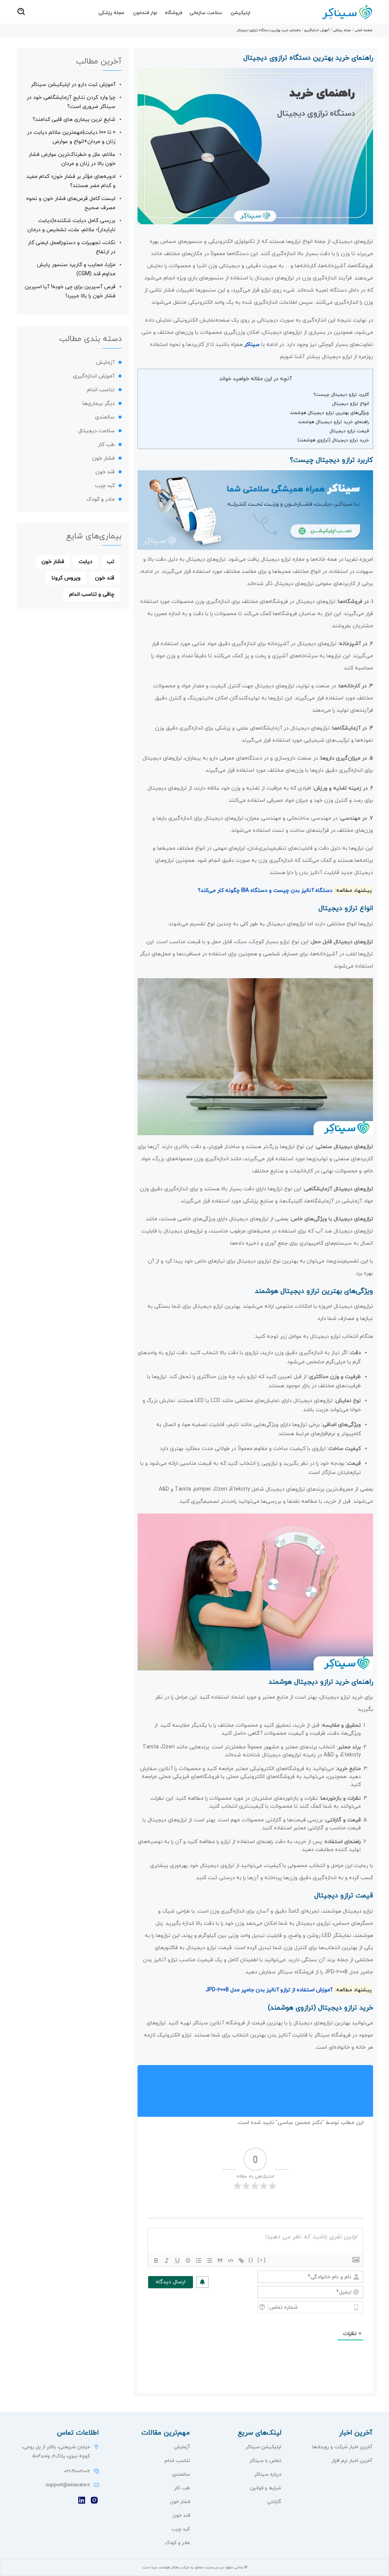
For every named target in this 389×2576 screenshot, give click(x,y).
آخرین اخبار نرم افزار (352, 2461)
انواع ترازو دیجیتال (350, 404)
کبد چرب (105, 486)
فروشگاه (173, 13)
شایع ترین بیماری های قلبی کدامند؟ (74, 120)
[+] (262, 2260)
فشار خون (103, 458)
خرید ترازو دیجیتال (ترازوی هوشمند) (333, 440)
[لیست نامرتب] (209, 2260)
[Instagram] (94, 2501)
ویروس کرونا (66, 578)
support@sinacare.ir (68, 2485)
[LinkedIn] (82, 2501)
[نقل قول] (220, 2260)
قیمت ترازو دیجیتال (349, 431)
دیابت (85, 562)
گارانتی (274, 2502)
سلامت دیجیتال (96, 431)
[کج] (167, 2260)
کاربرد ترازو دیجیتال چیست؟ (341, 395)
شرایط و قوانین (266, 2488)
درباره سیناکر (268, 2474)
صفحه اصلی (364, 30)
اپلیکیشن (240, 13)
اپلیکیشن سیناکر (263, 2447)
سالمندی (105, 417)
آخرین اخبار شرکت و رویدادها (342, 2447)
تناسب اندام (101, 390)
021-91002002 (77, 2471)
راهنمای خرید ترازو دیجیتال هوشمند (333, 422)
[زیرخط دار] (177, 2260)
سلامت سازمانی (206, 13)
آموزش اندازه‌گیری (317, 30)
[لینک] (241, 2260)
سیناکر (252, 345)
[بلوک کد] (231, 2260)
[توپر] (156, 2260)
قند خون (105, 472)
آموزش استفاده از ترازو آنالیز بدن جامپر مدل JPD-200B (269, 1990)
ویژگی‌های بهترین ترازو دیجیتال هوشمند (329, 413)
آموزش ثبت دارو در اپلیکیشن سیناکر (73, 85)
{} (251, 2260)
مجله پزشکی (111, 13)
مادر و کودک (101, 499)
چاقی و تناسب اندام (92, 594)
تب (111, 562)
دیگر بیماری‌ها (99, 404)
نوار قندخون (145, 13)
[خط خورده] (188, 2260)
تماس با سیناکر (265, 2461)
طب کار (106, 445)
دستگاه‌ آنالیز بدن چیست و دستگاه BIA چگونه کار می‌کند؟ (265, 891)
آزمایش (105, 362)
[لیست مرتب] (199, 2260)
